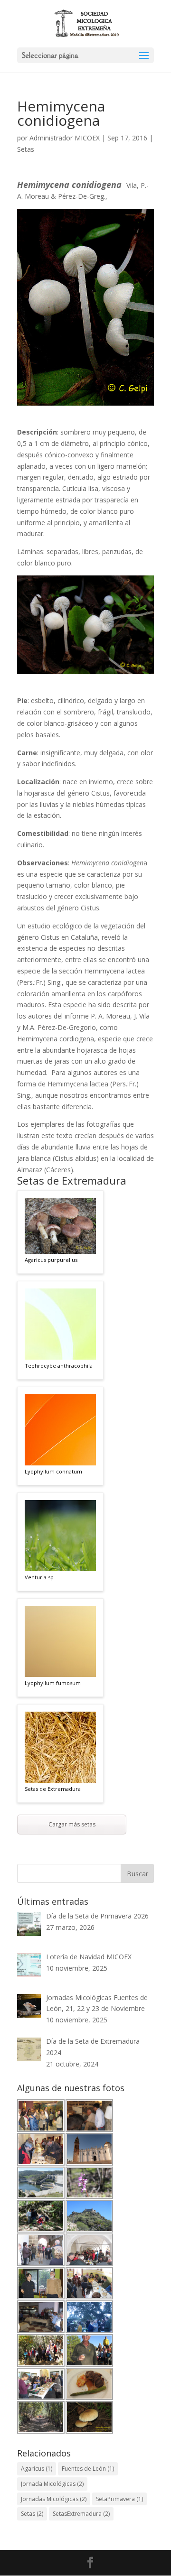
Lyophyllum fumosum (53, 1683)
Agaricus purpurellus (51, 1260)
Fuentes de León (88, 2469)
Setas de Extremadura (53, 1789)
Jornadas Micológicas (54, 2499)
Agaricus (37, 2469)
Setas (26, 149)
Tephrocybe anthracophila (59, 1366)
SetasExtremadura (81, 2514)
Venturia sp (39, 1577)
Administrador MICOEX (65, 138)
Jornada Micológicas (52, 2484)
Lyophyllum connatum (53, 1471)
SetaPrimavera (119, 2499)
